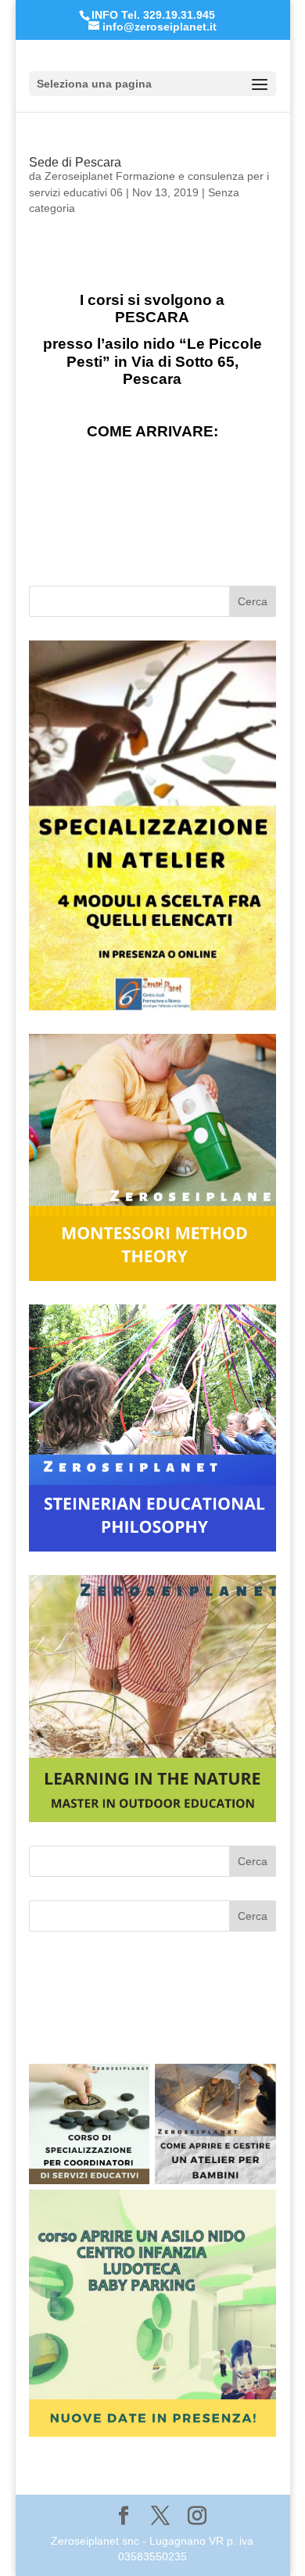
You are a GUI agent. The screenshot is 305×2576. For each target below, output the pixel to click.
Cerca (253, 601)
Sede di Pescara (75, 162)
